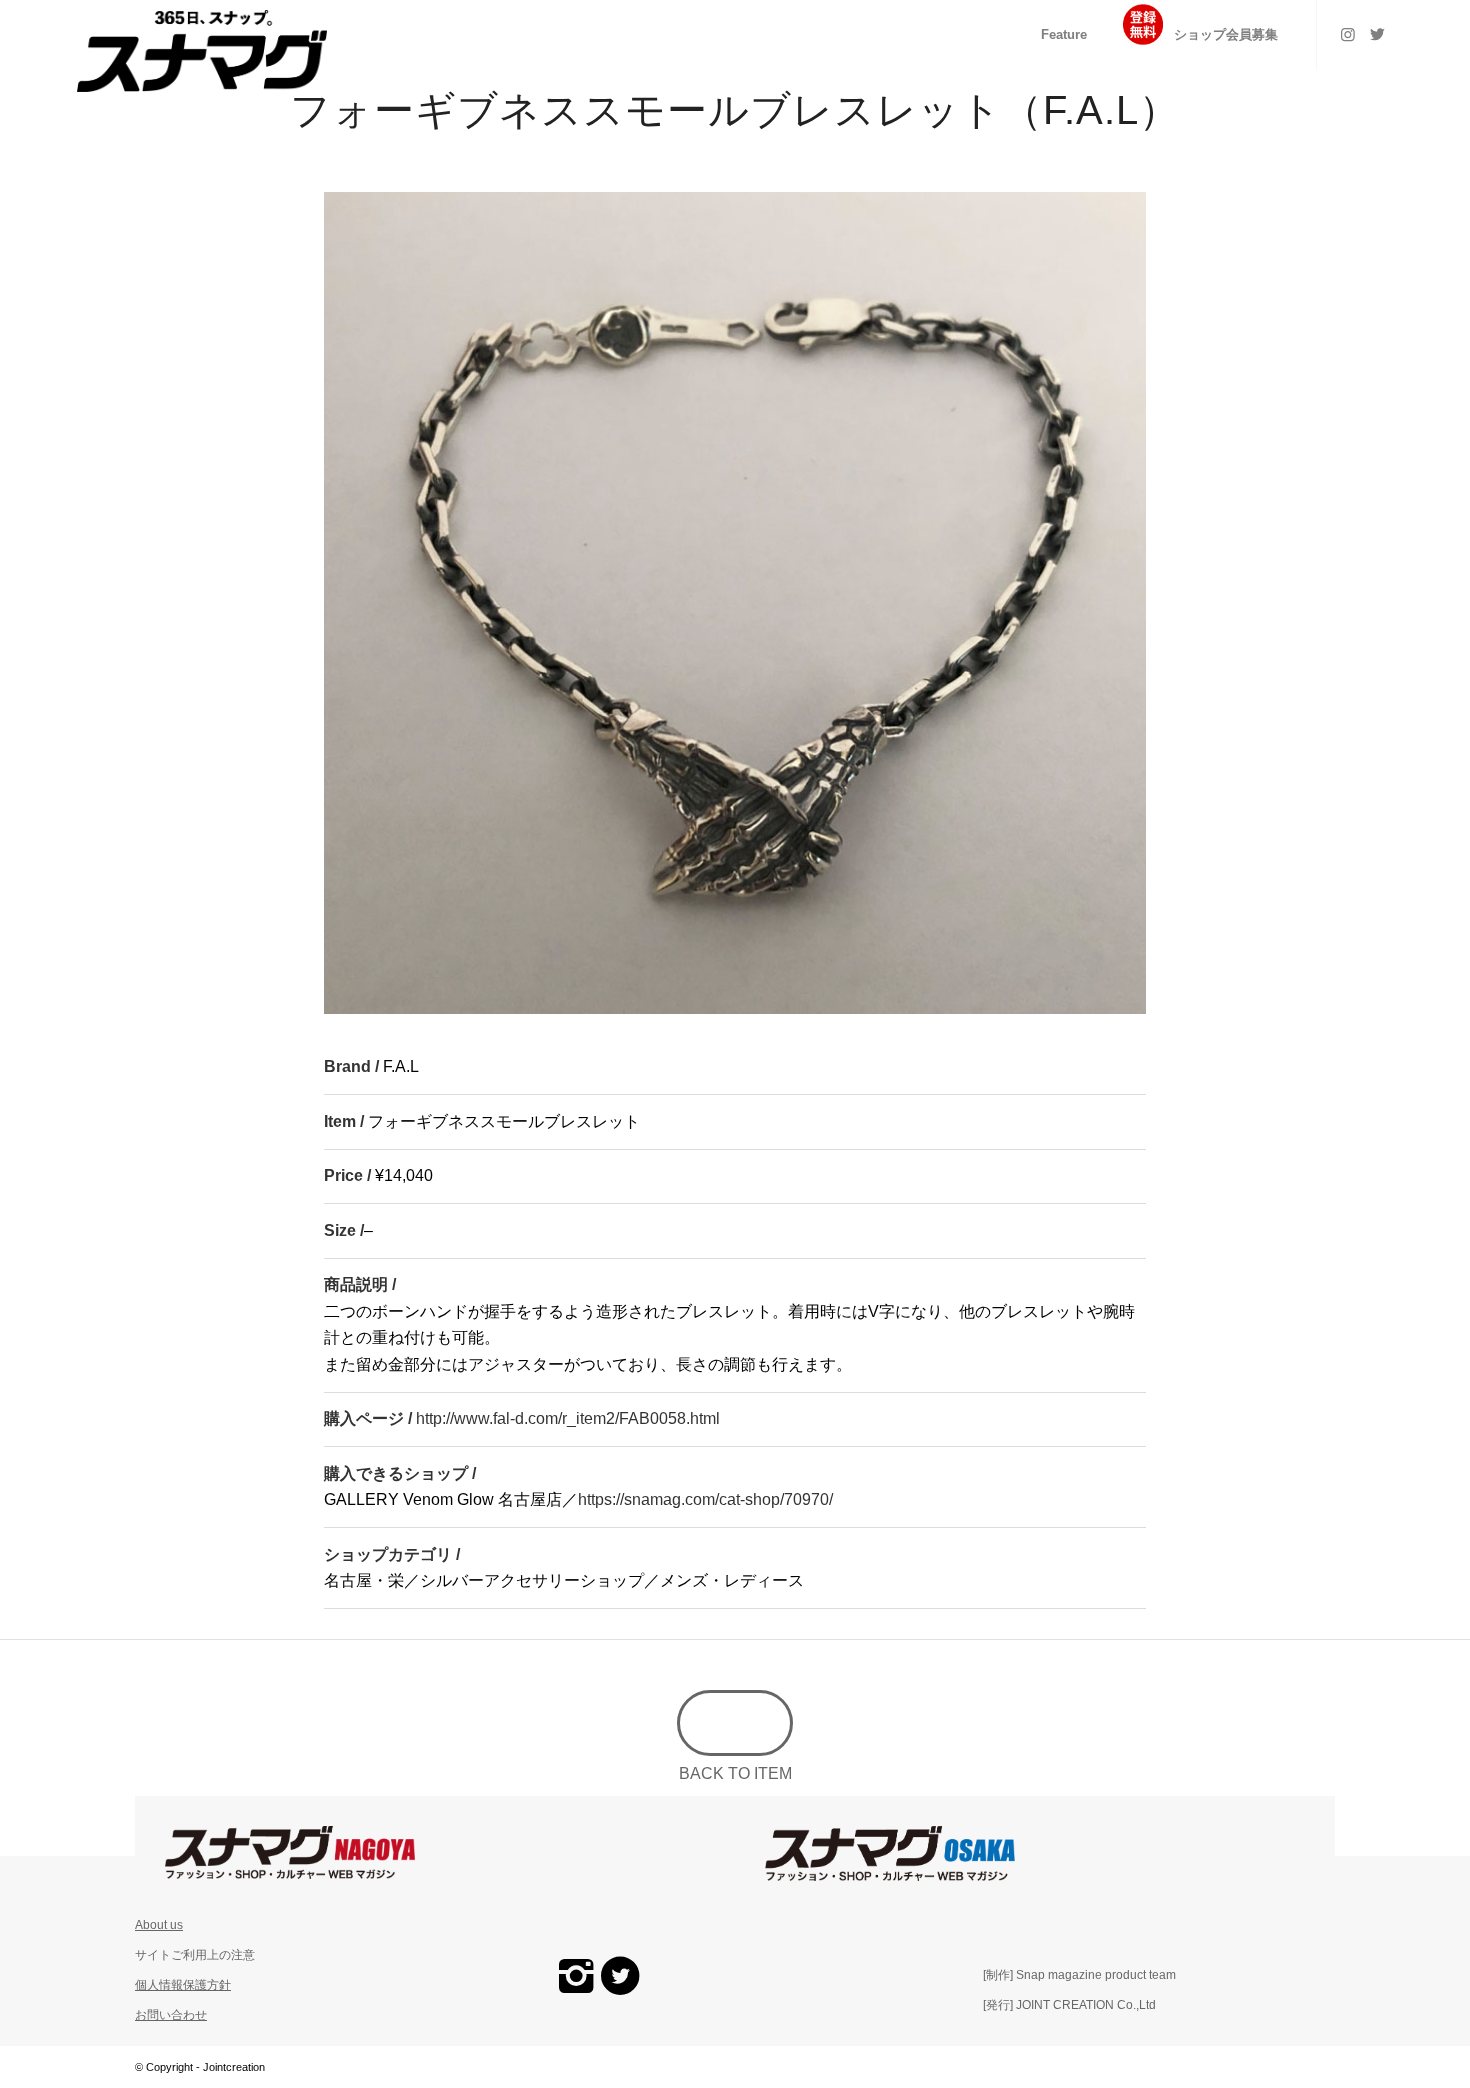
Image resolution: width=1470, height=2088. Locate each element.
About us (159, 1925)
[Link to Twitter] (1378, 34)
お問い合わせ (171, 2015)
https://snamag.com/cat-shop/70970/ (705, 1499)
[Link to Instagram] (1348, 34)
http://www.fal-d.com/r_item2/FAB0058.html (568, 1418)
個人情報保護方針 (183, 1985)
